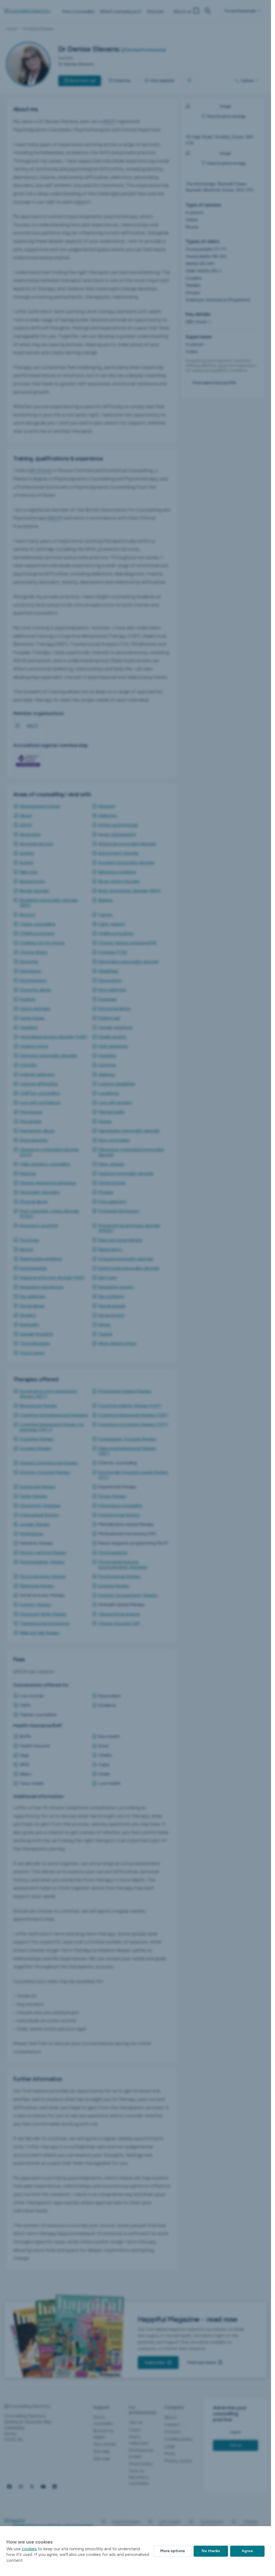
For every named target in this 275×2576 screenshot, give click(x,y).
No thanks (211, 2551)
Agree (247, 2551)
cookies (29, 2549)
